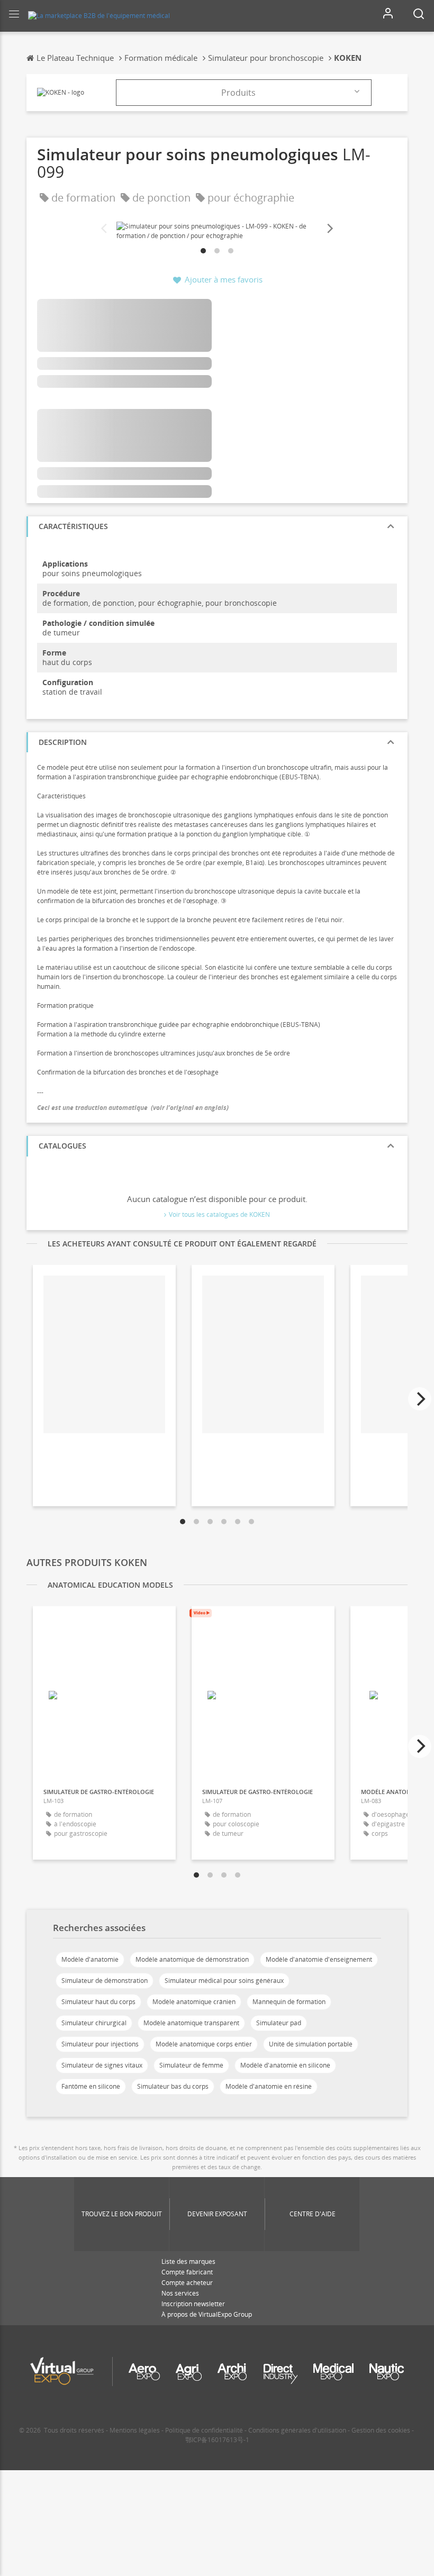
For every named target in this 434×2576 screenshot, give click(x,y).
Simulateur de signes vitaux (102, 2065)
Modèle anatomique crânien (194, 2002)
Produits (238, 93)
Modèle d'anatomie (90, 1959)
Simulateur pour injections (100, 2044)
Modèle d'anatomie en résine (269, 2086)
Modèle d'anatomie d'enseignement (319, 1959)
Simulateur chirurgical (94, 2023)
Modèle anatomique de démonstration (192, 1959)
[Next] (329, 229)
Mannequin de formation (289, 2002)
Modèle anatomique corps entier (204, 2044)
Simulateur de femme (191, 2065)
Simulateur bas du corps (173, 2086)
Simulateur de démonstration (105, 1981)
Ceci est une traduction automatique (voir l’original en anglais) (133, 1108)
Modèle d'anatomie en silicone (285, 2065)
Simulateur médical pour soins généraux (224, 1981)
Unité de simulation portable (311, 2044)
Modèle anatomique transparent (191, 2023)
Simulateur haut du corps (98, 2002)
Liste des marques (188, 2261)
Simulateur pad (279, 2023)
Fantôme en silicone (91, 2086)
